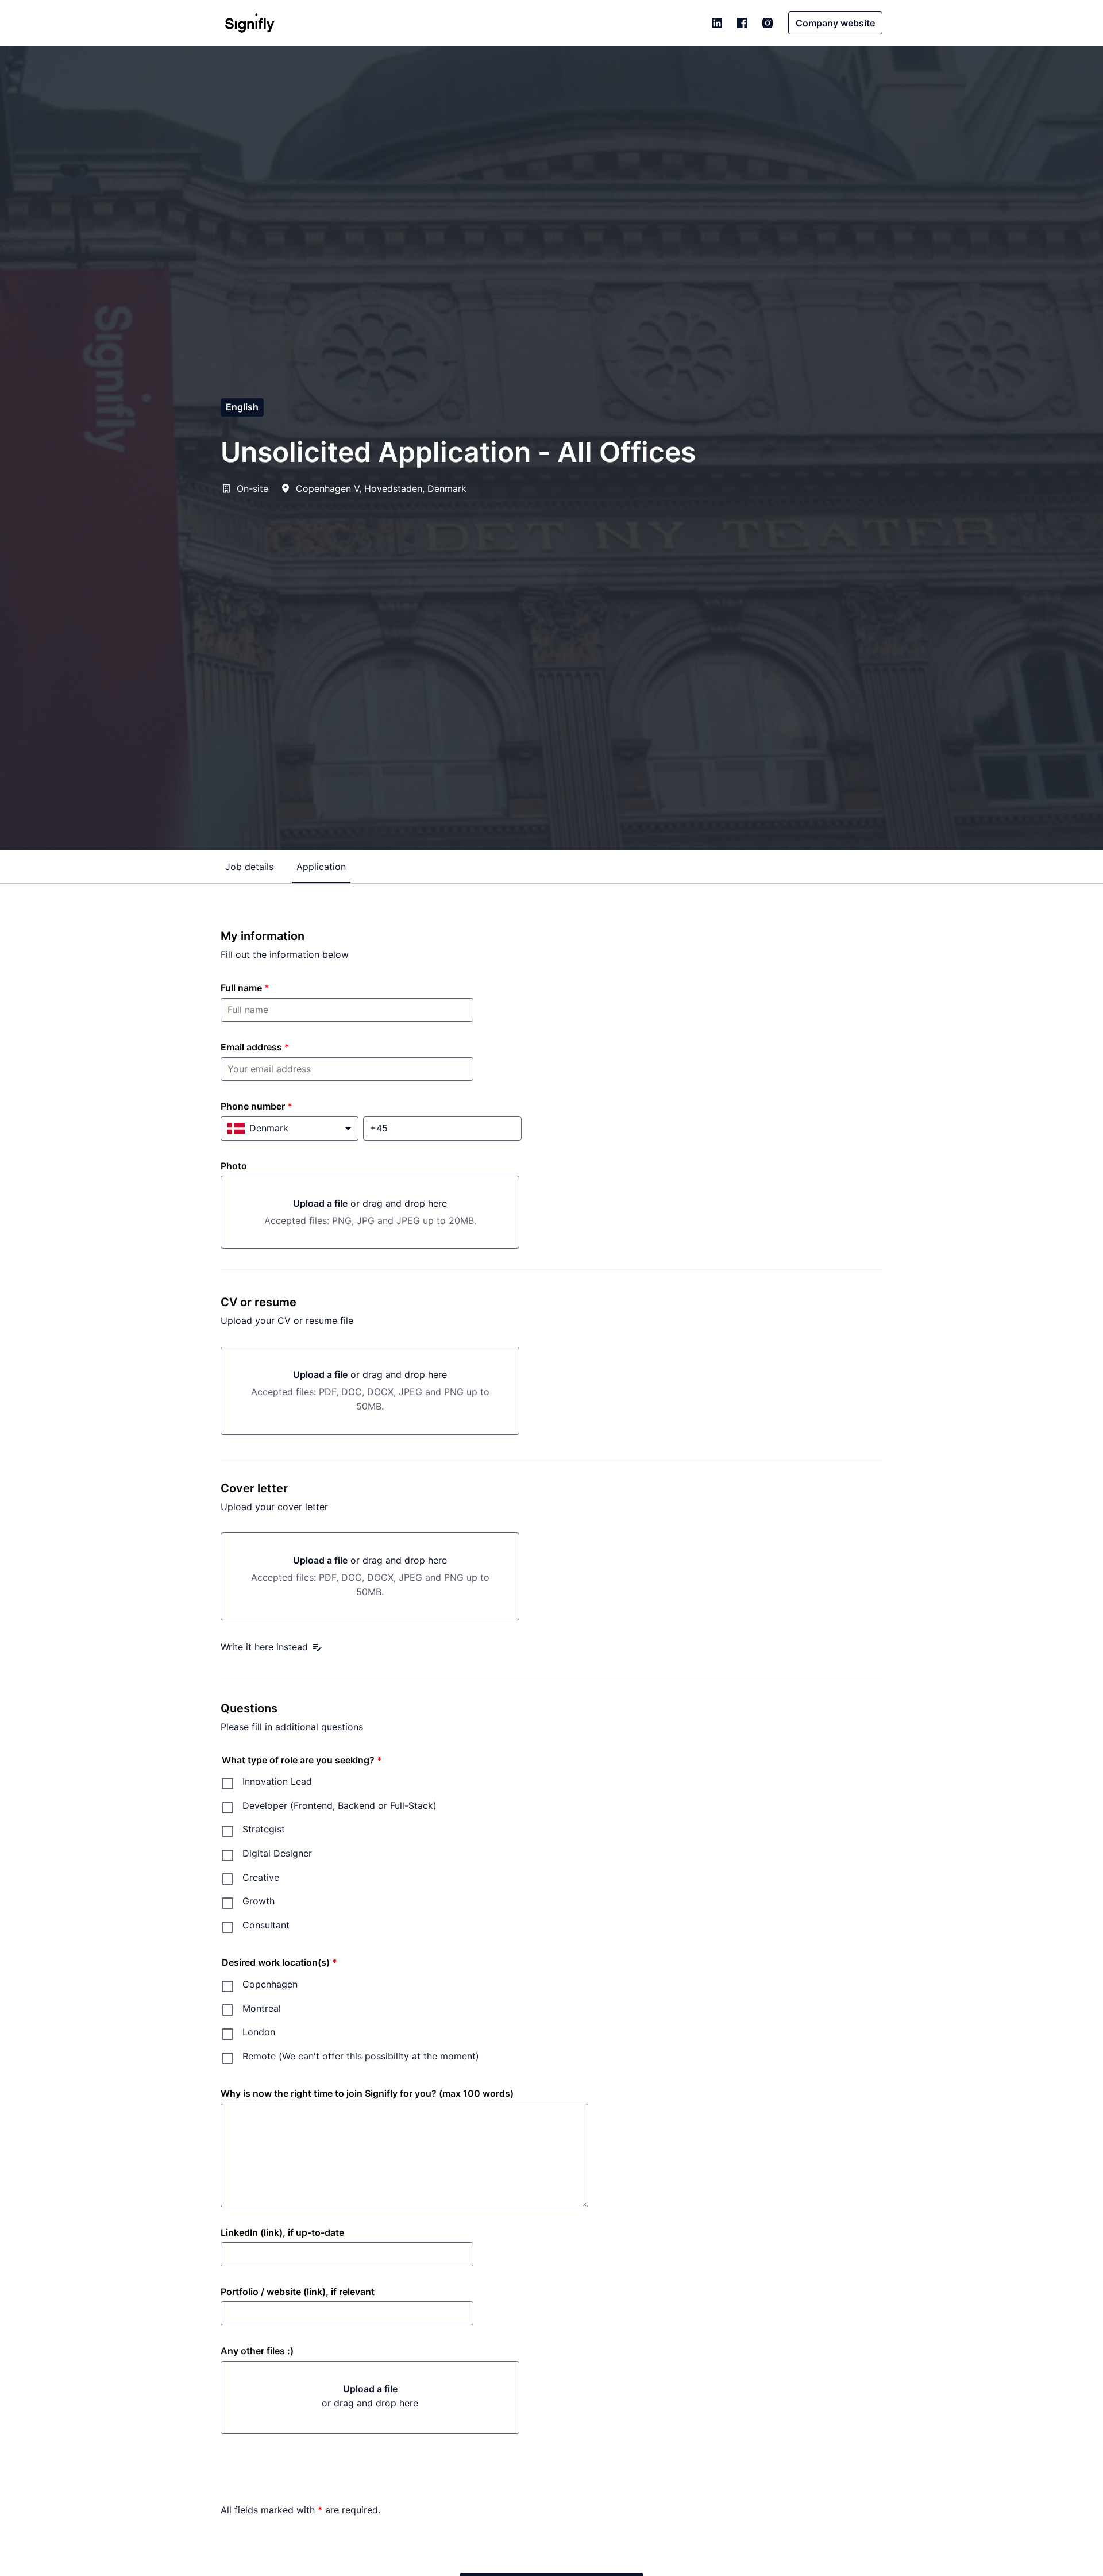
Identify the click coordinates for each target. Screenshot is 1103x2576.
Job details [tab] (249, 867)
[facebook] (742, 23)
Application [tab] (321, 867)
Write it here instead (264, 1647)
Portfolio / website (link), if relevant (298, 2292)
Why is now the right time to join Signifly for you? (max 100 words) (367, 2093)
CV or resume (259, 1302)
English (242, 407)
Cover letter (254, 1488)
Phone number (257, 1106)
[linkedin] (717, 23)
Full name (245, 988)
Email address (255, 1047)
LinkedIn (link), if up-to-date (282, 2232)
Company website (835, 23)
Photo (234, 1166)
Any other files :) (257, 2351)
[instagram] (768, 23)
